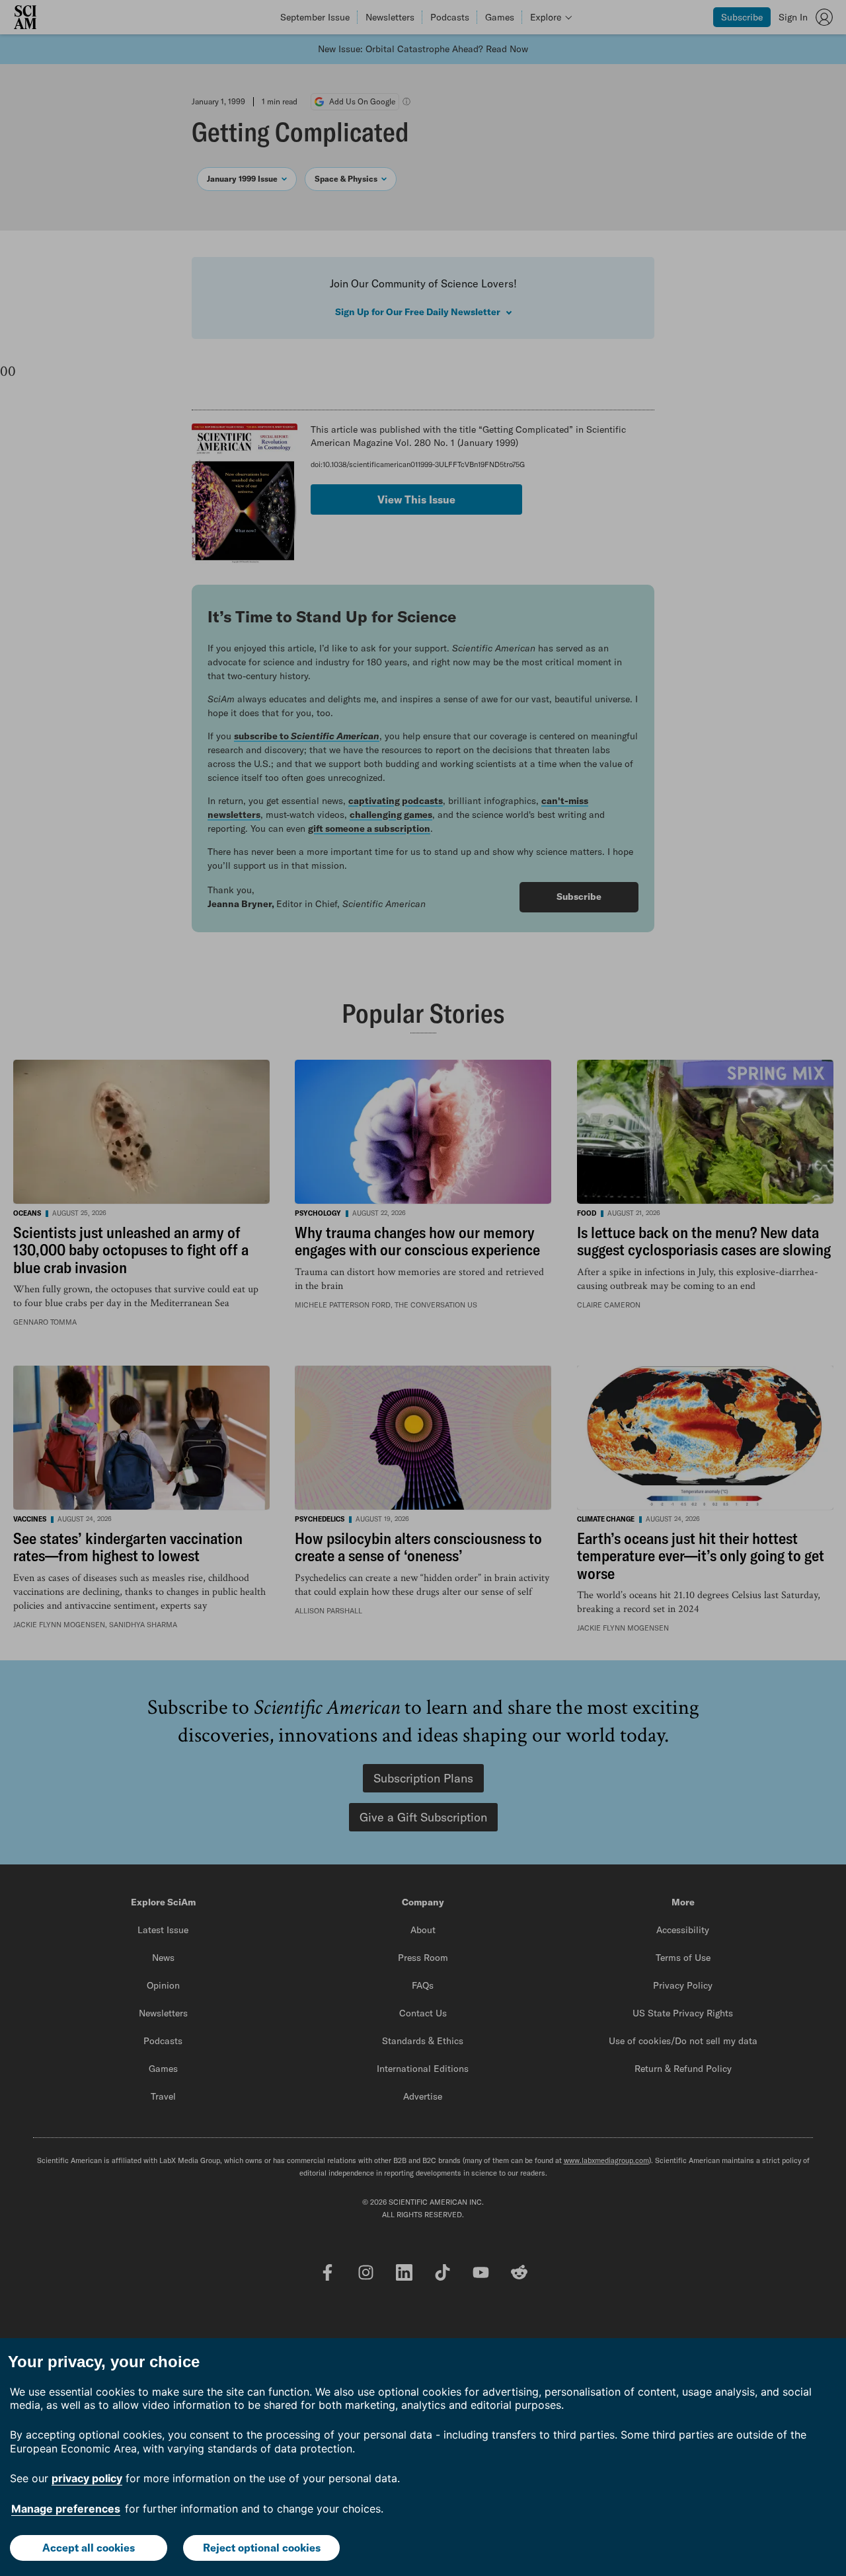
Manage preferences (66, 2509)
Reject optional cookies (262, 2548)
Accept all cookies (89, 2548)
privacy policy (87, 2478)
